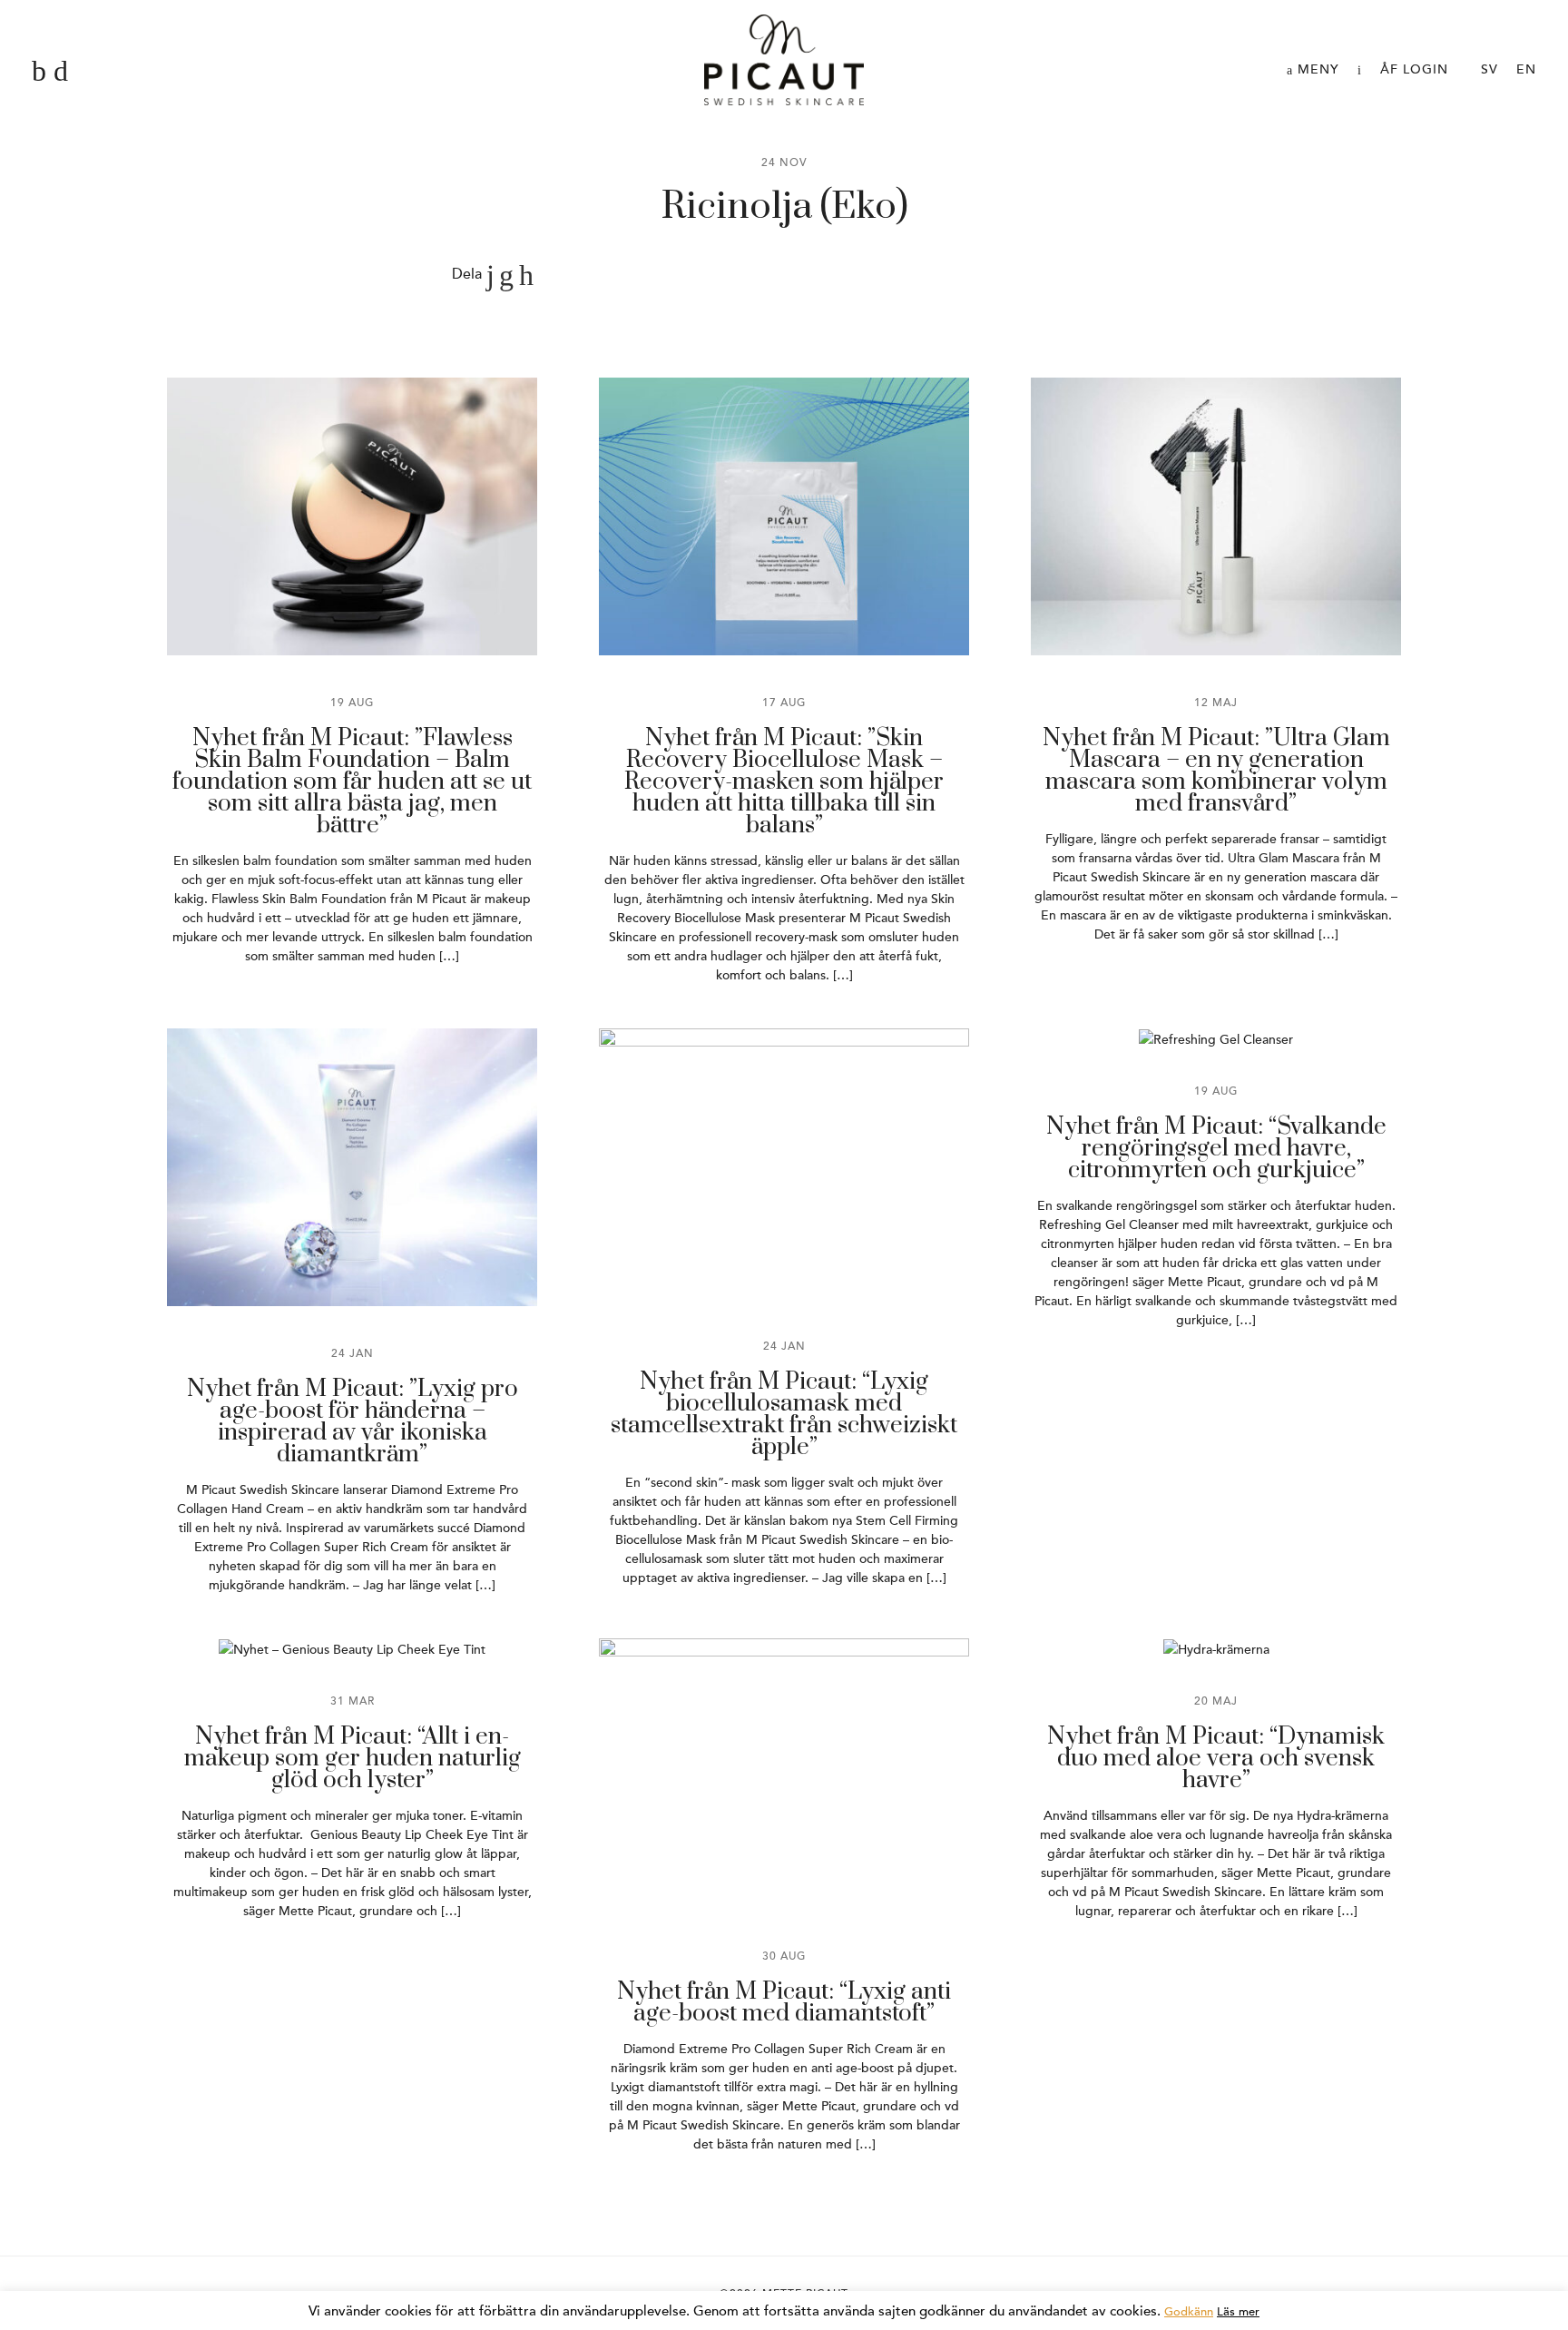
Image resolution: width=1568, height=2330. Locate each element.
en (1526, 69)
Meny (1316, 69)
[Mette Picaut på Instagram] (61, 72)
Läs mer (1238, 2312)
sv (1490, 69)
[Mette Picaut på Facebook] (39, 72)
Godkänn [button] (1189, 2312)
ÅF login (1414, 69)
